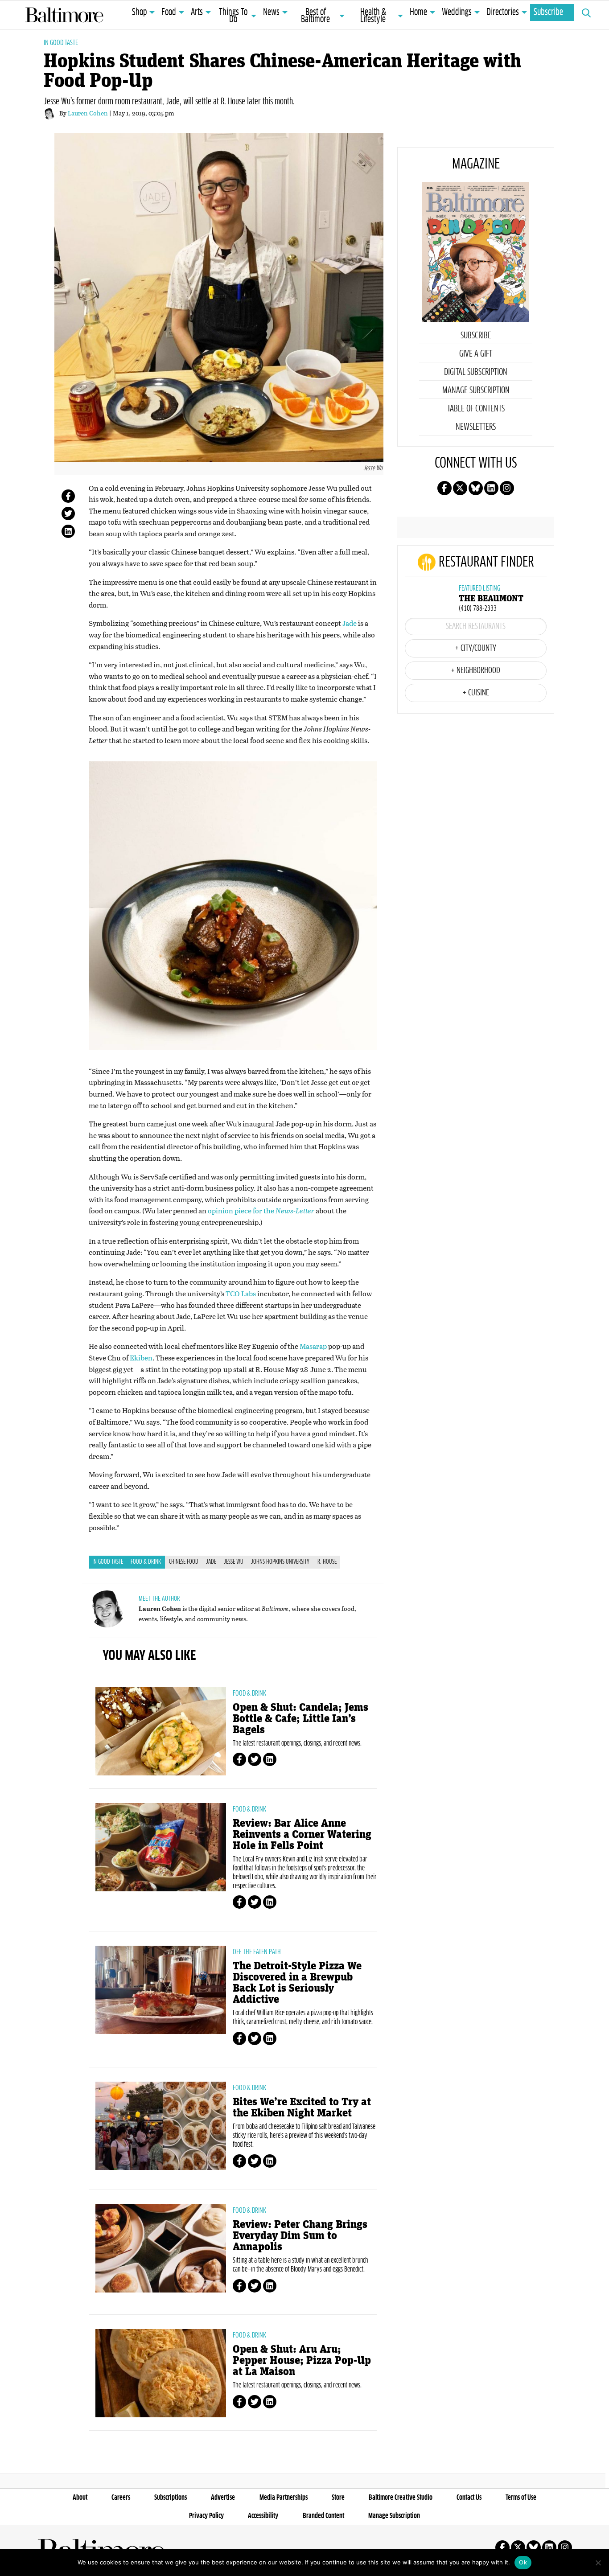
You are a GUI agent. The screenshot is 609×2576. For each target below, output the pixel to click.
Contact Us (469, 2498)
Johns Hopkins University (280, 1562)
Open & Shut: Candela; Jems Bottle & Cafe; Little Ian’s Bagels (300, 1719)
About (80, 2498)
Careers (121, 2498)
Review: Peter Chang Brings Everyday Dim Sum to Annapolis (300, 2236)
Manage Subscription (476, 390)
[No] (598, 2563)
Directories (503, 12)
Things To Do (233, 16)
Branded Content (323, 2516)
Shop (139, 12)
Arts (197, 12)
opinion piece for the (261, 1210)
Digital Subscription (476, 372)
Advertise (223, 2498)
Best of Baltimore (315, 16)
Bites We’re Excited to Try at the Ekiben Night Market (302, 2108)
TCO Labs (241, 1293)
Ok (523, 2562)
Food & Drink (146, 1562)
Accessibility (263, 2516)
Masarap (313, 1346)
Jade (350, 623)
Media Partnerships (284, 2498)
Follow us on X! (460, 488)
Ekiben (141, 1358)
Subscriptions (171, 2498)
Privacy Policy (206, 2516)
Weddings (457, 12)
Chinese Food (184, 1562)
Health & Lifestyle (373, 16)
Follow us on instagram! (507, 488)
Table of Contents (476, 409)
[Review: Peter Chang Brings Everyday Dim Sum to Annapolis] (161, 2248)
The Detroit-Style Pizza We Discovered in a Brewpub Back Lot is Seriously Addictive (297, 1983)
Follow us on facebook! (444, 488)
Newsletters (476, 427)
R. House (327, 1562)
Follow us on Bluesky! (476, 488)
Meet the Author (159, 1599)
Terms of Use (521, 2498)
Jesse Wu (234, 1562)
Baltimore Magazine (64, 15)
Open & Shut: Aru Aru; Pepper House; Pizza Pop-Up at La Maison (302, 2360)
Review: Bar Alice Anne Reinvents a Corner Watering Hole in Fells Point (302, 1834)
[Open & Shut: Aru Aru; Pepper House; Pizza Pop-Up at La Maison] (161, 2373)
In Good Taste (61, 43)
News (271, 12)
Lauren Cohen (88, 113)
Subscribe (548, 12)
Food (169, 12)
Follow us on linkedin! (491, 488)
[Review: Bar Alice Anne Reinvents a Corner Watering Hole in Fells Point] (161, 1847)
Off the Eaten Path (257, 1952)
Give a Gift (476, 354)
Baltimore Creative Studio (401, 2498)
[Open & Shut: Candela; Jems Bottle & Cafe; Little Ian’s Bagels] (161, 1731)
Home (418, 12)
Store (338, 2498)
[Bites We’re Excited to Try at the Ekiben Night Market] (161, 2126)
